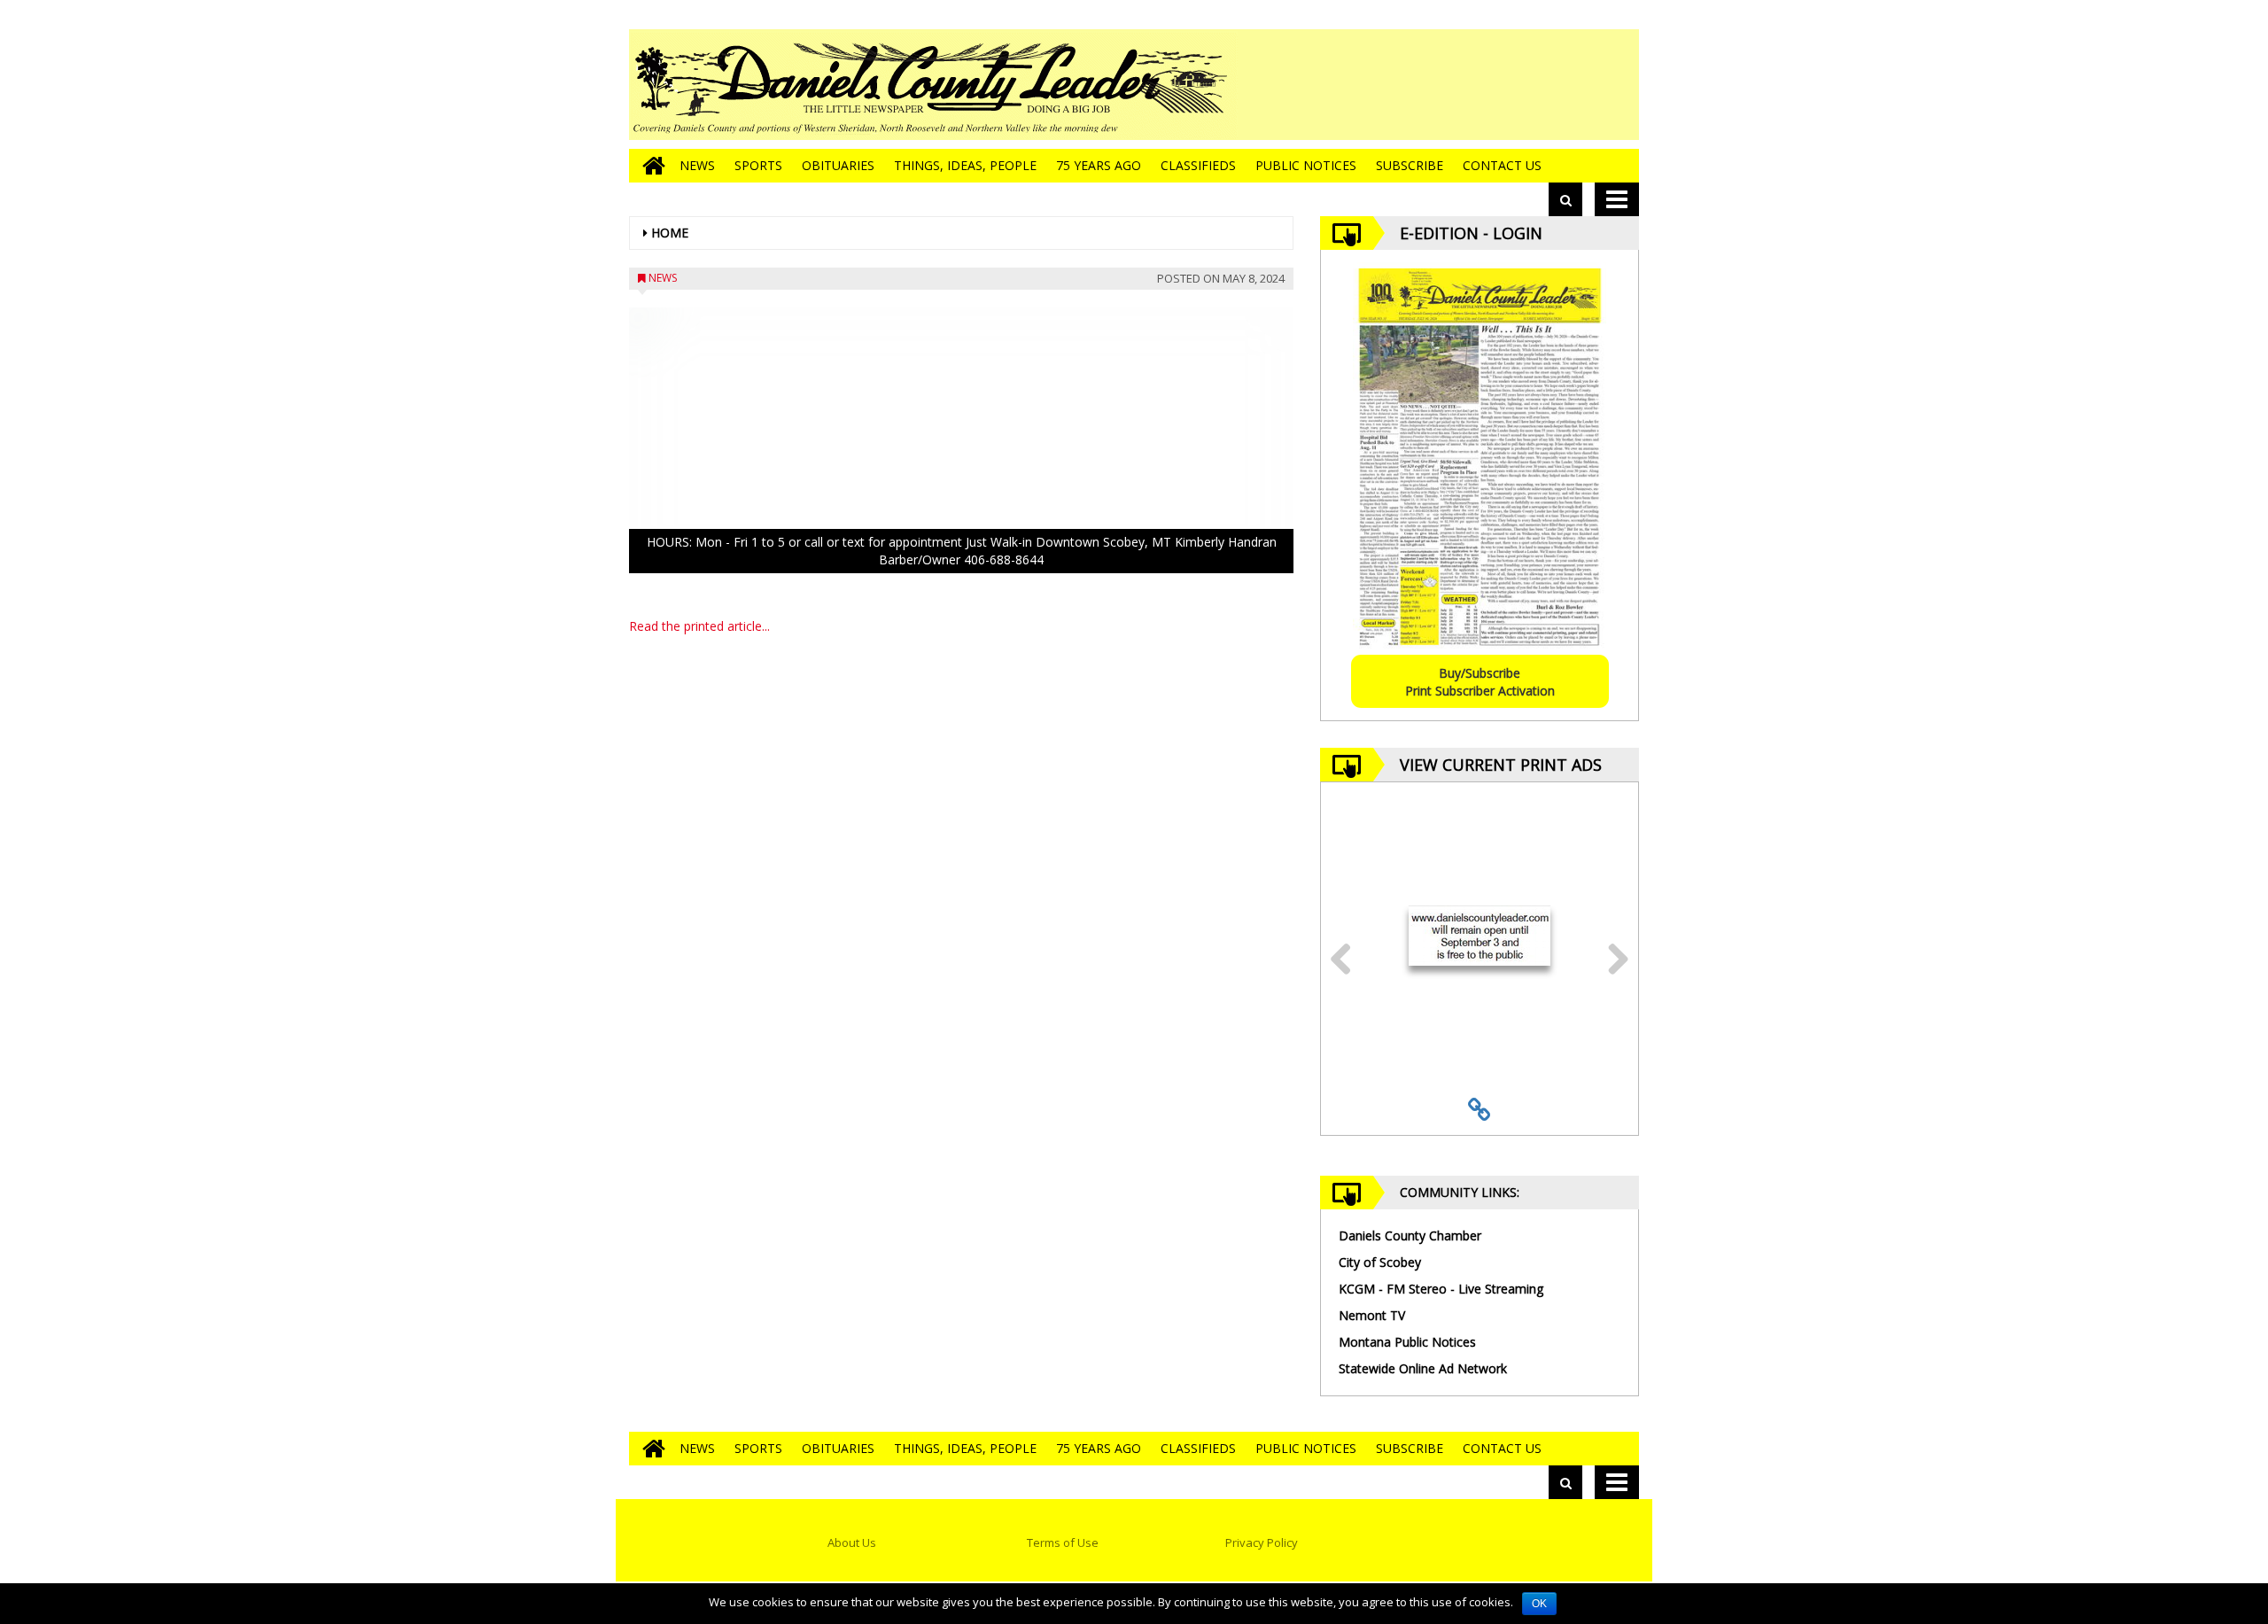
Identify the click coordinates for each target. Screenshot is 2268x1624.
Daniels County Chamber (1410, 1235)
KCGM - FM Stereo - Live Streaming (1441, 1289)
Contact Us (1502, 165)
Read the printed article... (699, 626)
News (697, 165)
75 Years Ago (1099, 165)
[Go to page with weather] (1506, 85)
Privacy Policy (1262, 1542)
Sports (758, 165)
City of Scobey (1380, 1262)
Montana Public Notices (1407, 1342)
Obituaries (838, 165)
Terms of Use (1063, 1542)
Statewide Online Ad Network (1423, 1368)
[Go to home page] (649, 166)
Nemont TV (1372, 1315)
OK (1539, 1604)
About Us (852, 1542)
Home (670, 233)
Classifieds (1198, 165)
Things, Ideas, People (965, 165)
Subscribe (1410, 165)
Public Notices (1306, 165)
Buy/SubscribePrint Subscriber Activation (1480, 682)
